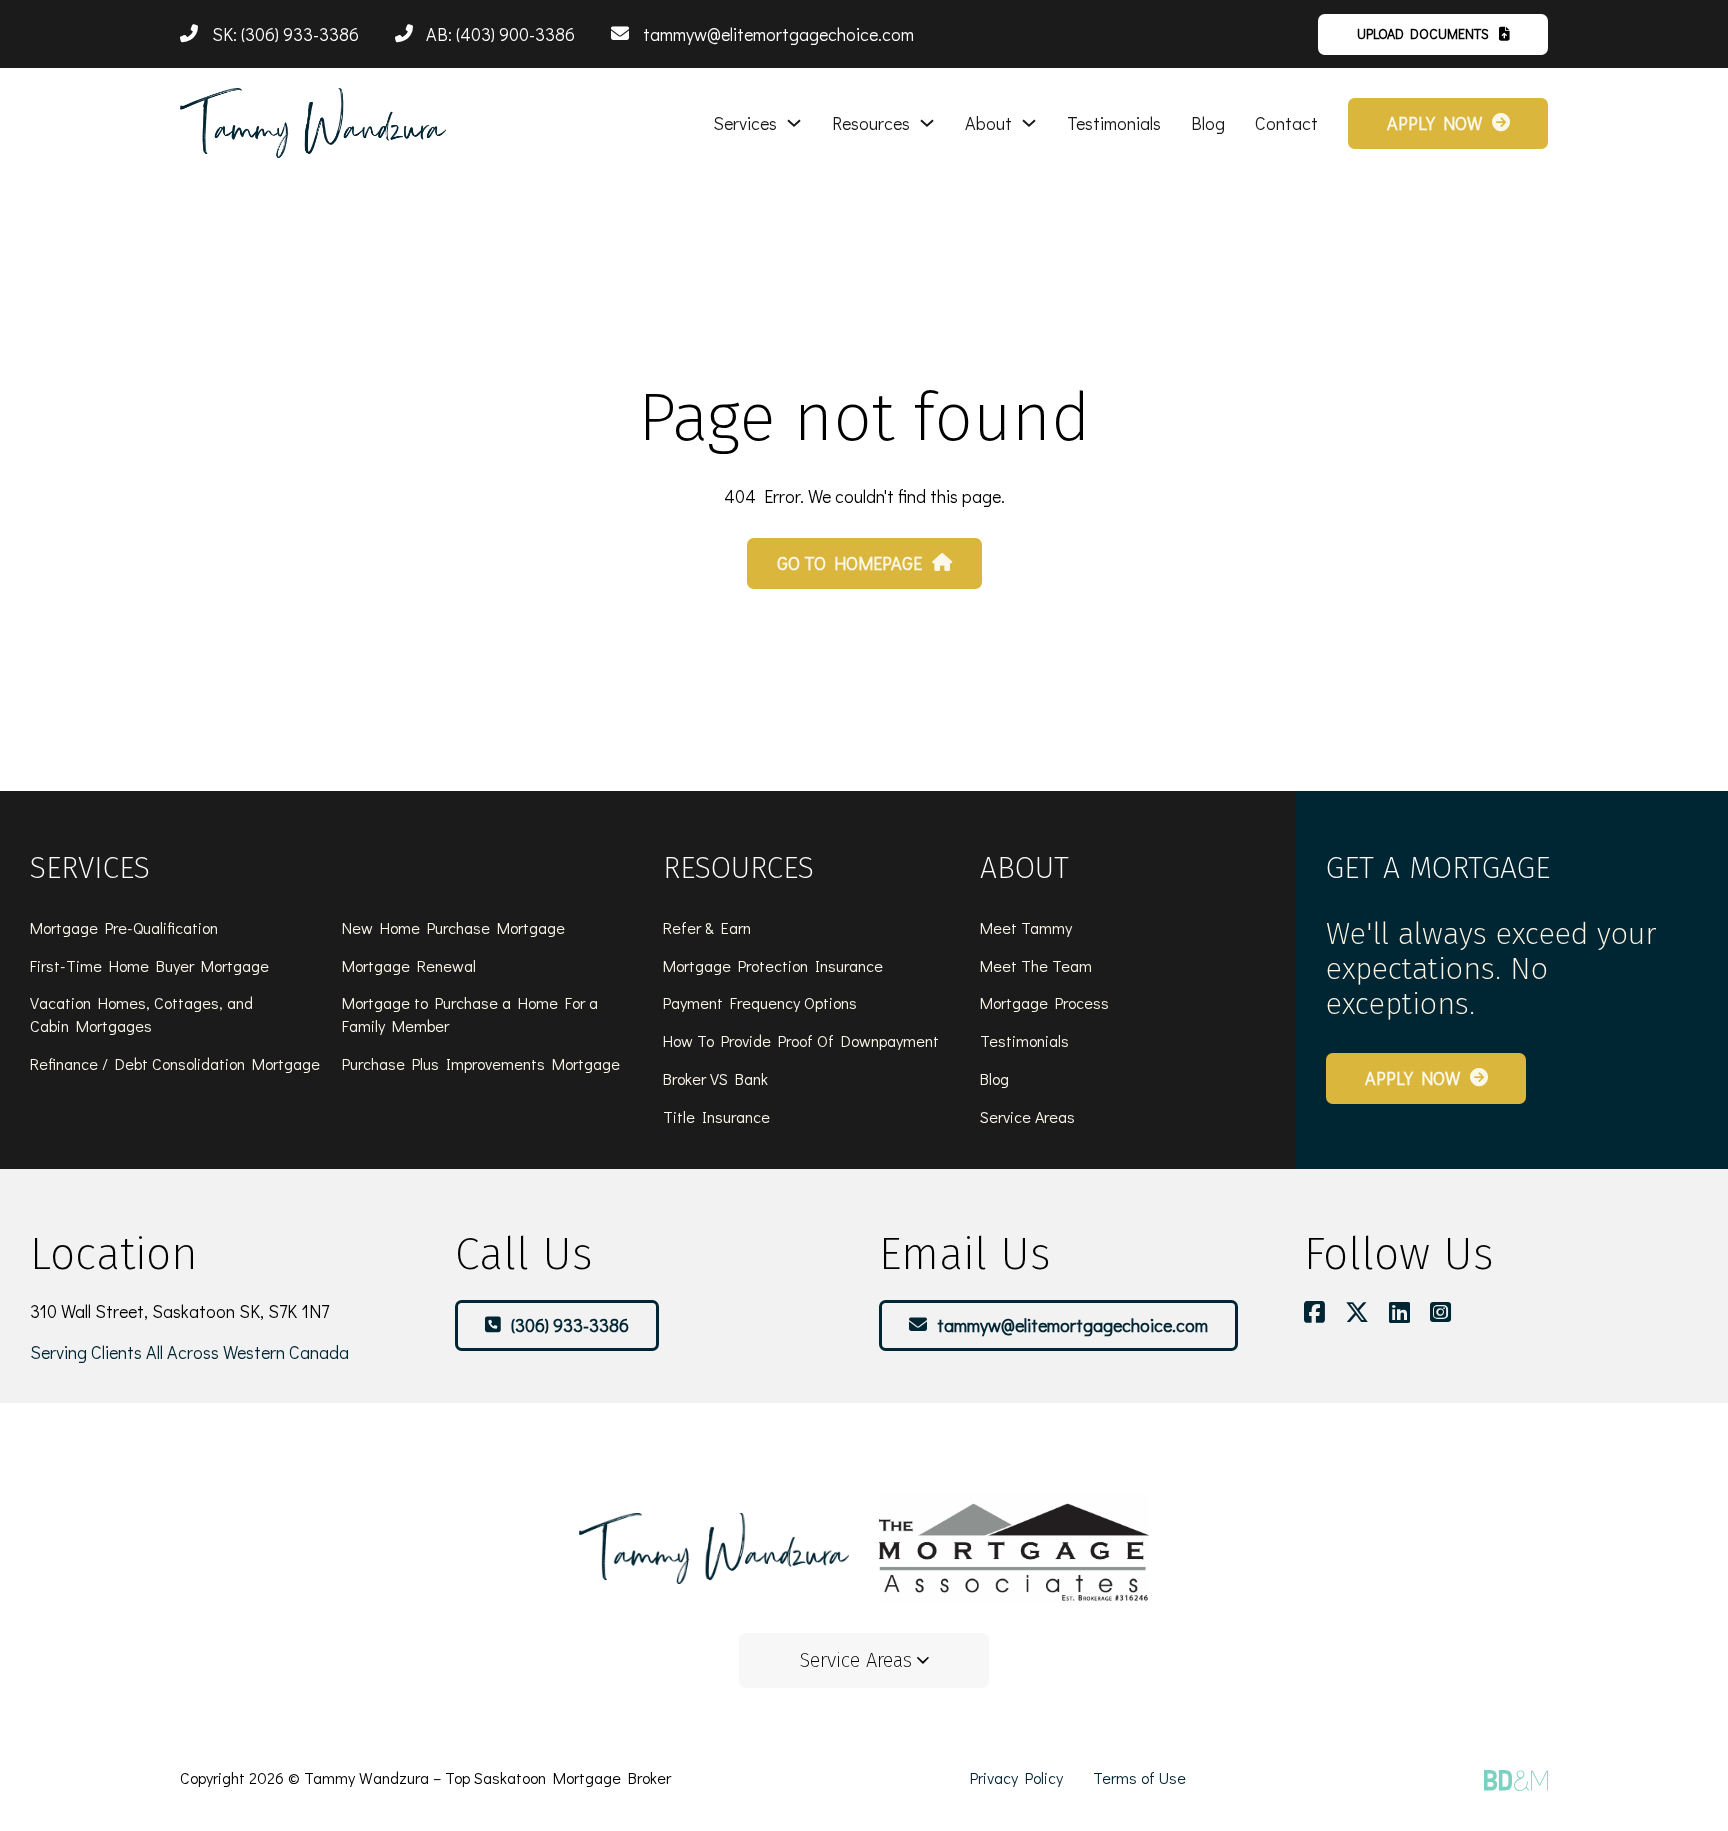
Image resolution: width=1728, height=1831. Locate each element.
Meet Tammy (1026, 927)
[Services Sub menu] (794, 123)
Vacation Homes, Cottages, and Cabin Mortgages (141, 1014)
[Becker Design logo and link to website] (1516, 1780)
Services (745, 123)
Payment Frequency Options (760, 1002)
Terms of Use (1139, 1777)
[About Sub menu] (1029, 123)
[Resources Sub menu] (927, 123)
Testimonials (1114, 123)
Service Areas (1027, 1116)
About (988, 123)
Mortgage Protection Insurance (773, 965)
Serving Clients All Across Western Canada (189, 1352)
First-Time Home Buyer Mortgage (149, 965)
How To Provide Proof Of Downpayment (801, 1040)
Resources (871, 123)
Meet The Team (1036, 965)
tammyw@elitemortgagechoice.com (1072, 1325)
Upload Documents (1423, 33)
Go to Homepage (849, 563)
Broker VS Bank (715, 1078)
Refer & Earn (707, 927)
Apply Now (1434, 123)
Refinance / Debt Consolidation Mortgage (175, 1063)
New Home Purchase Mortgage (453, 927)
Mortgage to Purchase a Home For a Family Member (470, 1014)
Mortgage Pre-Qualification (124, 927)
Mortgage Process (1044, 1002)
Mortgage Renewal (409, 965)
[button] (864, 1660)
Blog (1208, 123)
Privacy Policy (1016, 1777)
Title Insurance (716, 1116)
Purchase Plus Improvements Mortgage (481, 1063)
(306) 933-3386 (570, 1325)
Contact (1286, 123)
